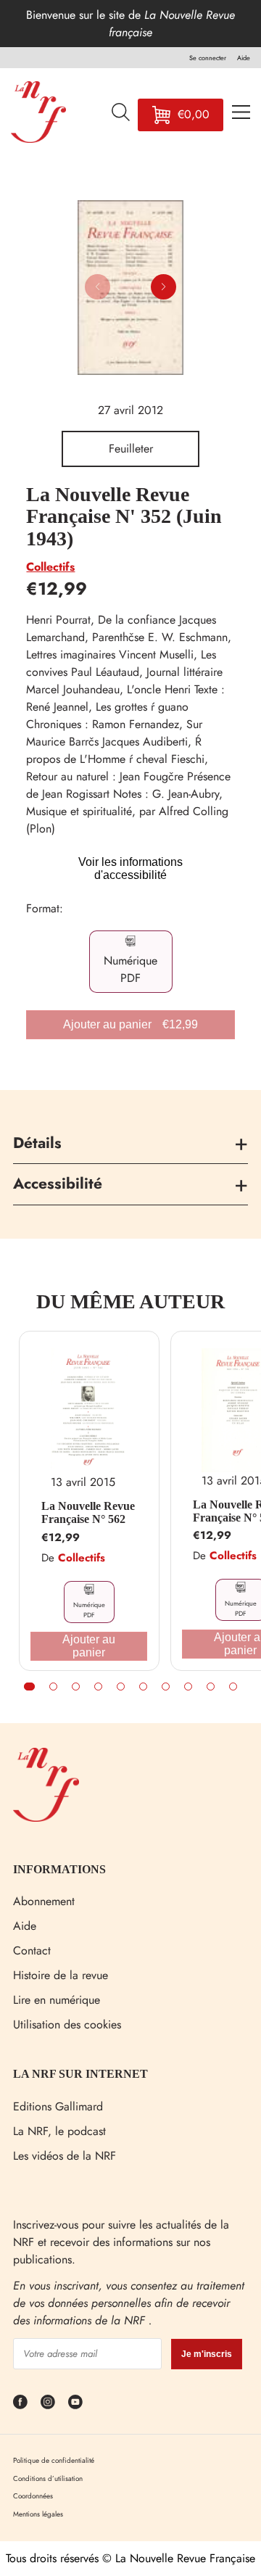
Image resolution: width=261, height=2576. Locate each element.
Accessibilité (58, 1184)
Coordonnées (33, 2496)
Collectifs (50, 567)
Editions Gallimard (58, 2106)
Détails (37, 1143)
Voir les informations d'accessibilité (130, 868)
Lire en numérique (57, 2000)
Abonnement (44, 1901)
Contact (32, 1950)
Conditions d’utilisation (48, 2478)
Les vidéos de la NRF (65, 2156)
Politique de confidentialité (54, 2460)
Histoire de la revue (61, 1975)
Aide (25, 1926)
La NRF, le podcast (59, 2131)
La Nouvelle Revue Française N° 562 (88, 1512)
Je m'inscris (207, 2354)
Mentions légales (38, 2514)
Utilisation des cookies (67, 2024)
